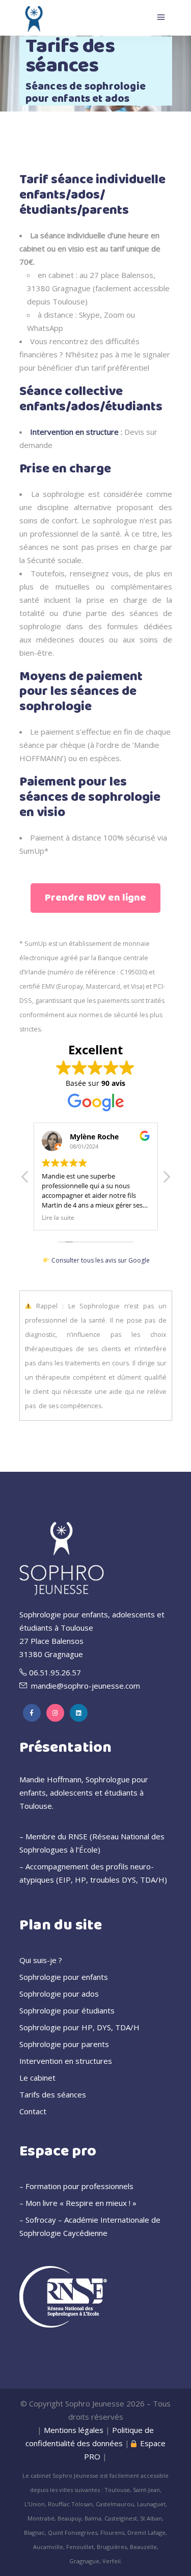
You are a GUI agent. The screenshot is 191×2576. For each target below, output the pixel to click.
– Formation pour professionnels (76, 2186)
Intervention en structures (66, 2061)
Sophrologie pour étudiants (67, 2010)
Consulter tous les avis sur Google (100, 1260)
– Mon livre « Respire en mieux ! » (78, 2203)
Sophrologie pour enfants (64, 1977)
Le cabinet (37, 2078)
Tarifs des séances (53, 2094)
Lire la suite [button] (58, 1217)
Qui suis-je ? (41, 1960)
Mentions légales (74, 2430)
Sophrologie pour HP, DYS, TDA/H (79, 2027)
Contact (33, 2111)
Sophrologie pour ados (59, 1994)
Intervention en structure (74, 432)
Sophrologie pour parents (64, 2044)
